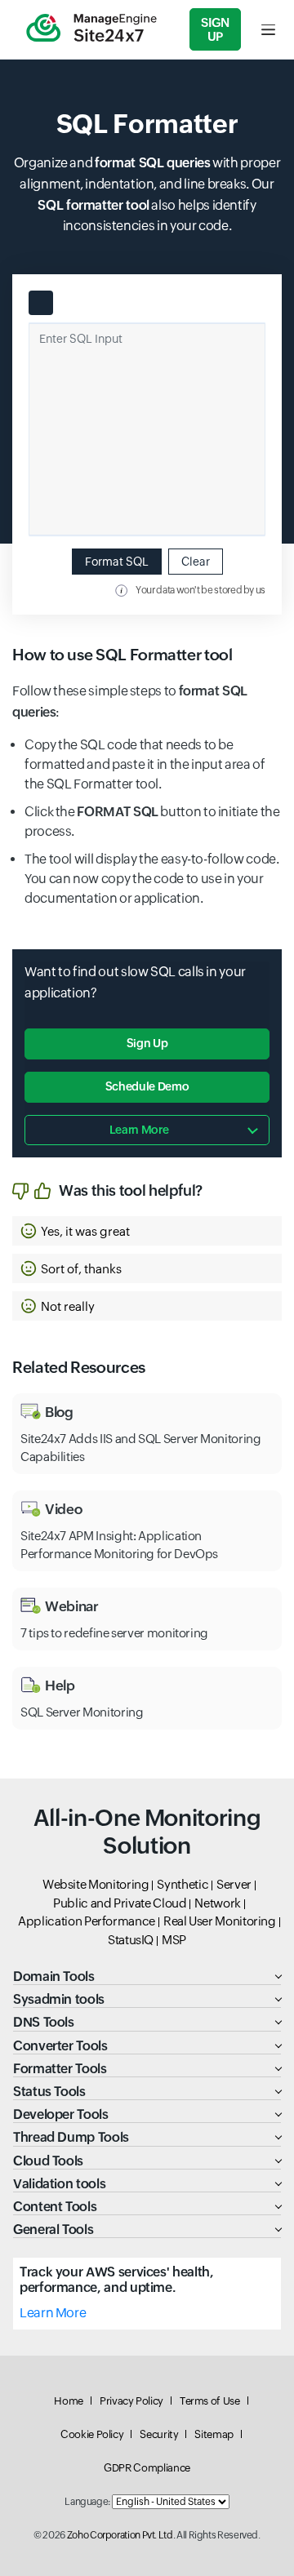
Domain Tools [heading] (54, 1976)
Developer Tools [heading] (61, 2114)
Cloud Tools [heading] (48, 2161)
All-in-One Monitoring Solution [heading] (147, 1832)
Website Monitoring (96, 1884)
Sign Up (215, 29)
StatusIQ (131, 1940)
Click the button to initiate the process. (152, 822)
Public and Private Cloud (120, 1903)
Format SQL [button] (117, 562)
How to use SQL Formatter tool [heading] (122, 655)
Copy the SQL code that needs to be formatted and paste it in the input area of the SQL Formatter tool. (145, 764)
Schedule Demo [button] (147, 1086)
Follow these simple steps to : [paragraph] (130, 702)
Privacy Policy (131, 2401)
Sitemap (214, 2434)
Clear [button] (196, 562)
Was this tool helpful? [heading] (131, 1190)
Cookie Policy (92, 2434)
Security (159, 2434)
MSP (174, 1940)
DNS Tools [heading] (44, 2022)
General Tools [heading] (53, 2230)
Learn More (53, 2313)
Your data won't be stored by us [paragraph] (200, 590)
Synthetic (183, 1884)
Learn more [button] (139, 1130)
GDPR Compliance (147, 2468)
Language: (87, 2502)
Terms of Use (210, 2401)
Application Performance (87, 1921)
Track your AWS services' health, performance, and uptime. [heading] (116, 2280)
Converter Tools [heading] (60, 2046)
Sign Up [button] (147, 1043)
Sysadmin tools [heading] (59, 1999)
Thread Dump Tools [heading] (71, 2137)
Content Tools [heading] (55, 2207)
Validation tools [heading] (59, 2184)
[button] (147, 1231)
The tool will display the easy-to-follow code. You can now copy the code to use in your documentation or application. (151, 879)
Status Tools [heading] (49, 2092)
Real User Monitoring (220, 1921)
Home (69, 2401)
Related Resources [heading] (79, 1367)
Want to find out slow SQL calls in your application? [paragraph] (135, 982)
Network (217, 1903)
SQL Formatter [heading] (147, 124)
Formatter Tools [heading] (60, 2069)
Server (234, 1884)
